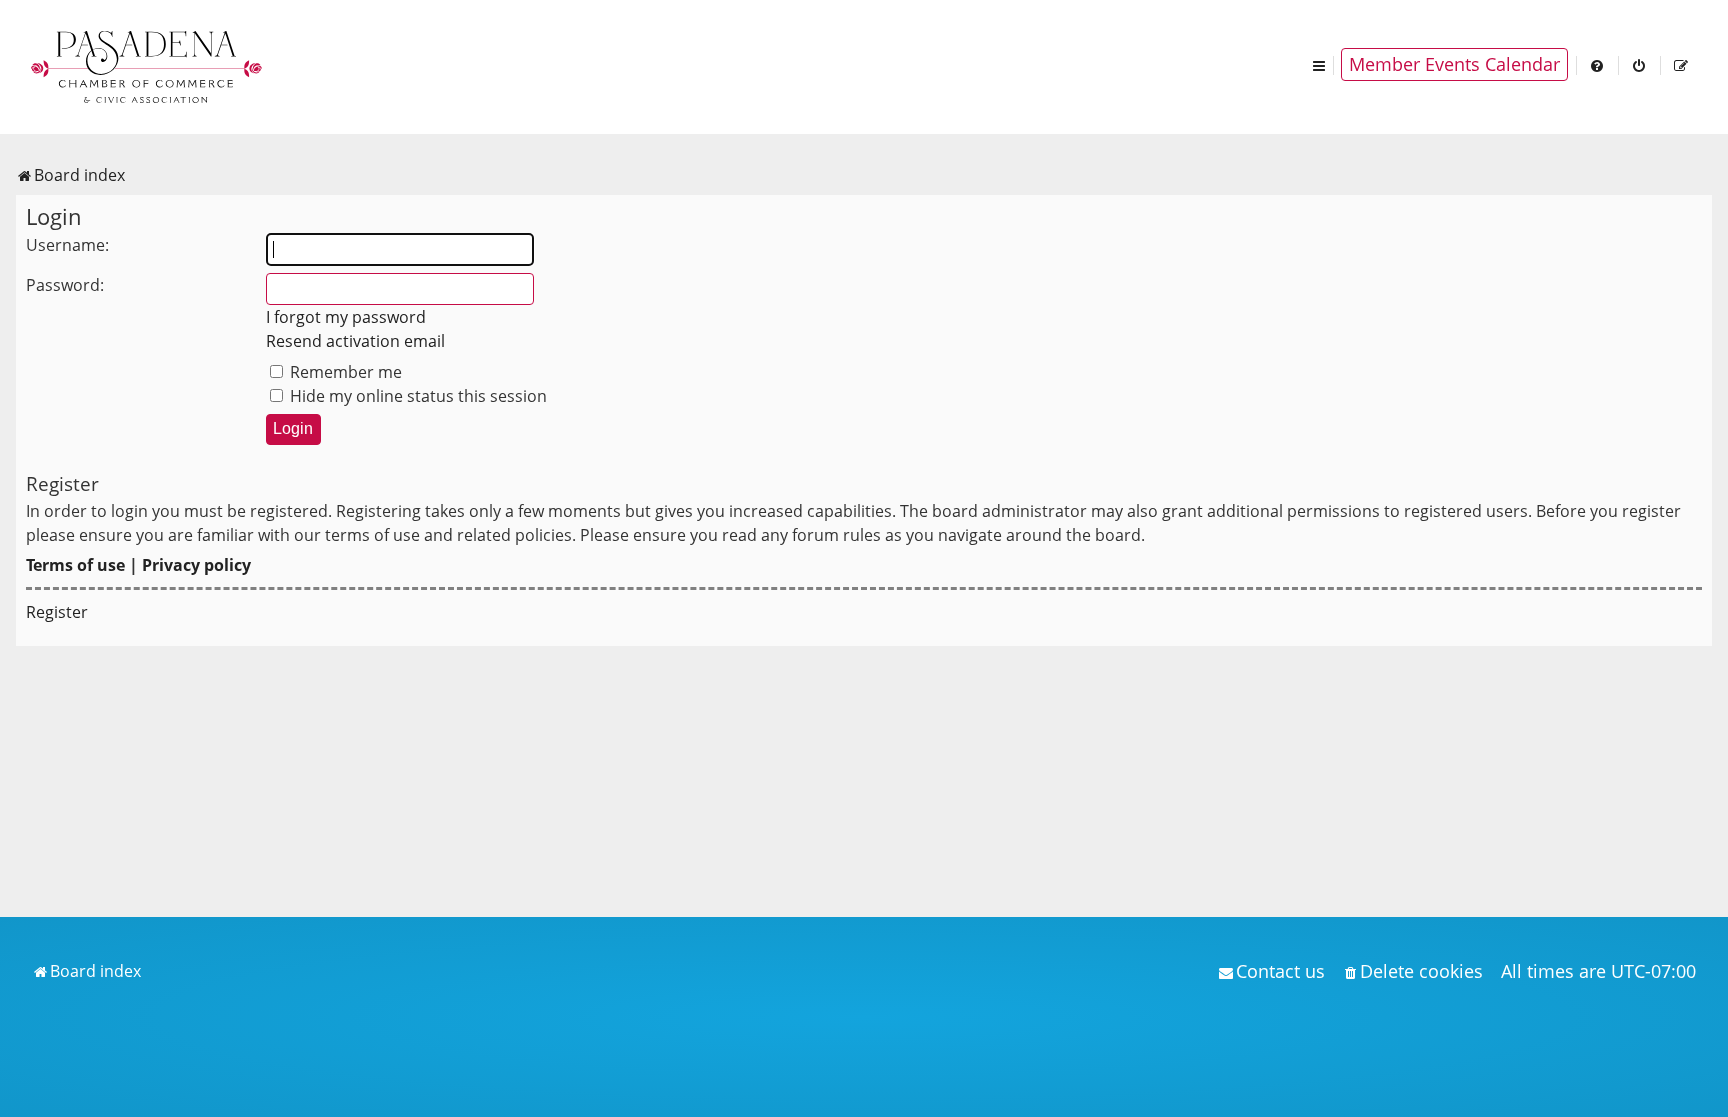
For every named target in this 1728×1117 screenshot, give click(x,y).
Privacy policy (196, 565)
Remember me (344, 372)
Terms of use (75, 565)
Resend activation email (355, 341)
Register (57, 612)
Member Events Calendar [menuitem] (1454, 64)
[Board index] (148, 65)
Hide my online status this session (416, 396)
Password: (65, 285)
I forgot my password (346, 317)
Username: (67, 245)
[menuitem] (1598, 64)
